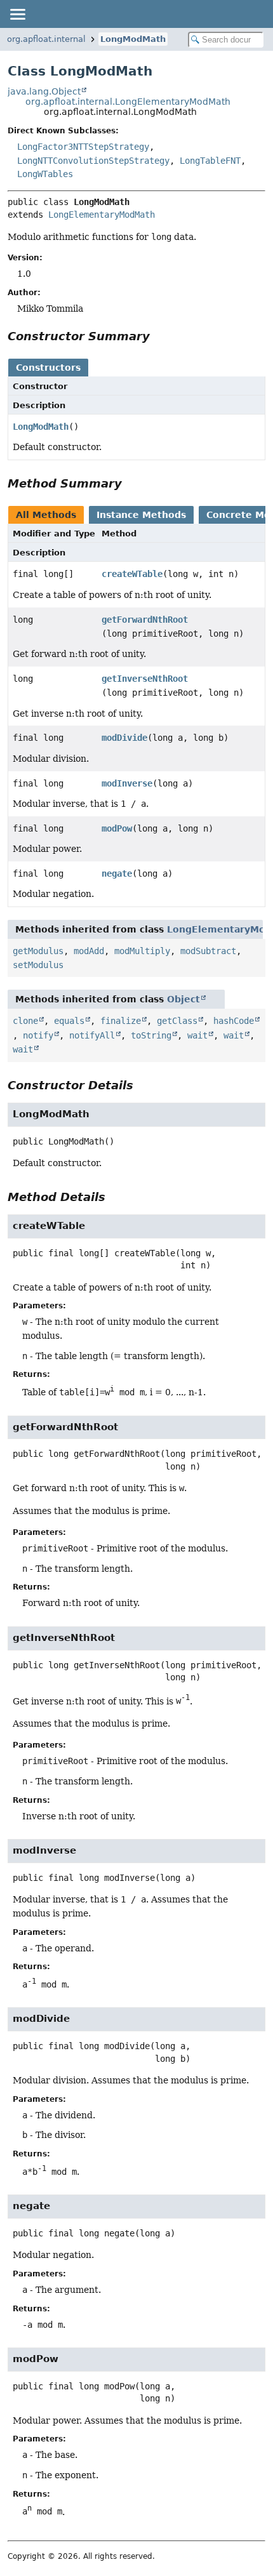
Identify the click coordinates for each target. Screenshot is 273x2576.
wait (197, 1035)
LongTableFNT (210, 161)
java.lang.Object (44, 91)
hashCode (234, 1021)
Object (183, 999)
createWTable (132, 574)
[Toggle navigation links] (17, 14)
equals (69, 1021)
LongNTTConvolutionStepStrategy (93, 161)
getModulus (38, 951)
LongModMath (133, 39)
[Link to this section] (159, 336)
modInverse (127, 783)
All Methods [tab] (46, 515)
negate (117, 873)
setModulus (38, 965)
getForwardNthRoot (145, 620)
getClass (177, 1021)
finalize (121, 1021)
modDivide (124, 738)
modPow (117, 828)
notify (38, 1035)
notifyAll (92, 1035)
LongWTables (45, 174)
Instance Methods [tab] (141, 515)
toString (151, 1035)
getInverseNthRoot (145, 679)
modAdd (89, 951)
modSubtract (208, 951)
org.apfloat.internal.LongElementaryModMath (128, 102)
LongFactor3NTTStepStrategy (83, 147)
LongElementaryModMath (102, 215)
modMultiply (142, 951)
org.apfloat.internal (46, 39)
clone (25, 1021)
